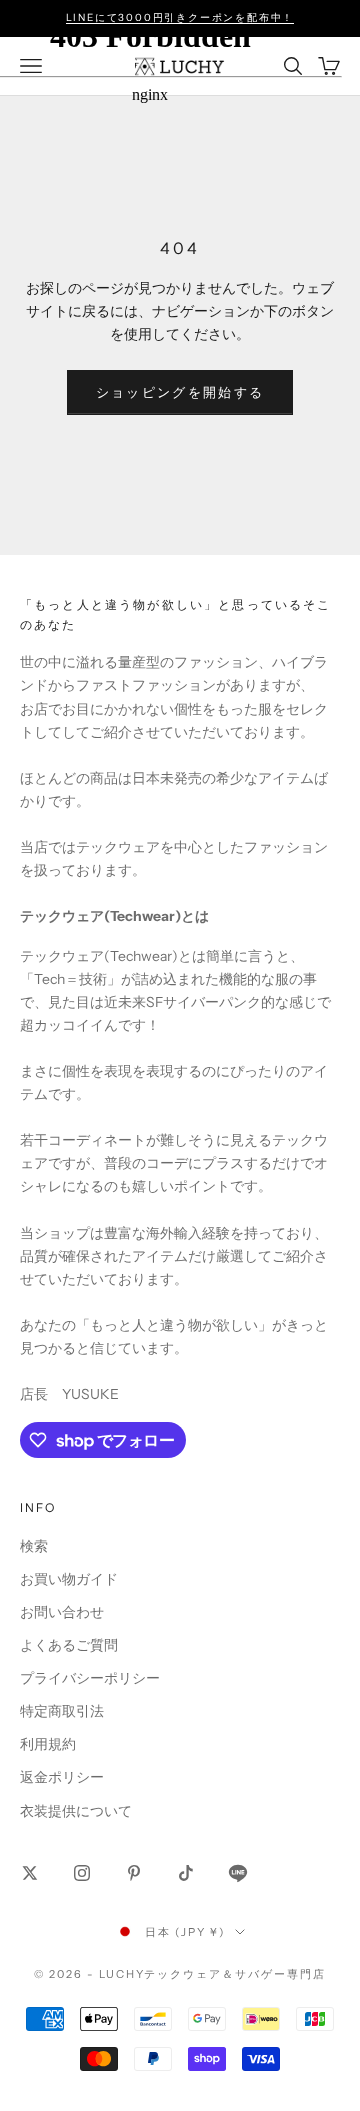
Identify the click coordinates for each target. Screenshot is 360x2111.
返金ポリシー (62, 1777)
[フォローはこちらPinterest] (134, 1873)
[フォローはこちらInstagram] (82, 1873)
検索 (34, 1546)
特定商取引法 (62, 1711)
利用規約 (48, 1744)
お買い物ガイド (69, 1579)
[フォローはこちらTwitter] (30, 1873)
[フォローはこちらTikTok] (186, 1873)
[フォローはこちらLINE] (238, 1873)
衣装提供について (76, 1811)
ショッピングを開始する (180, 392)
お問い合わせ (62, 1612)
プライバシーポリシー (90, 1678)
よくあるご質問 (69, 1645)
